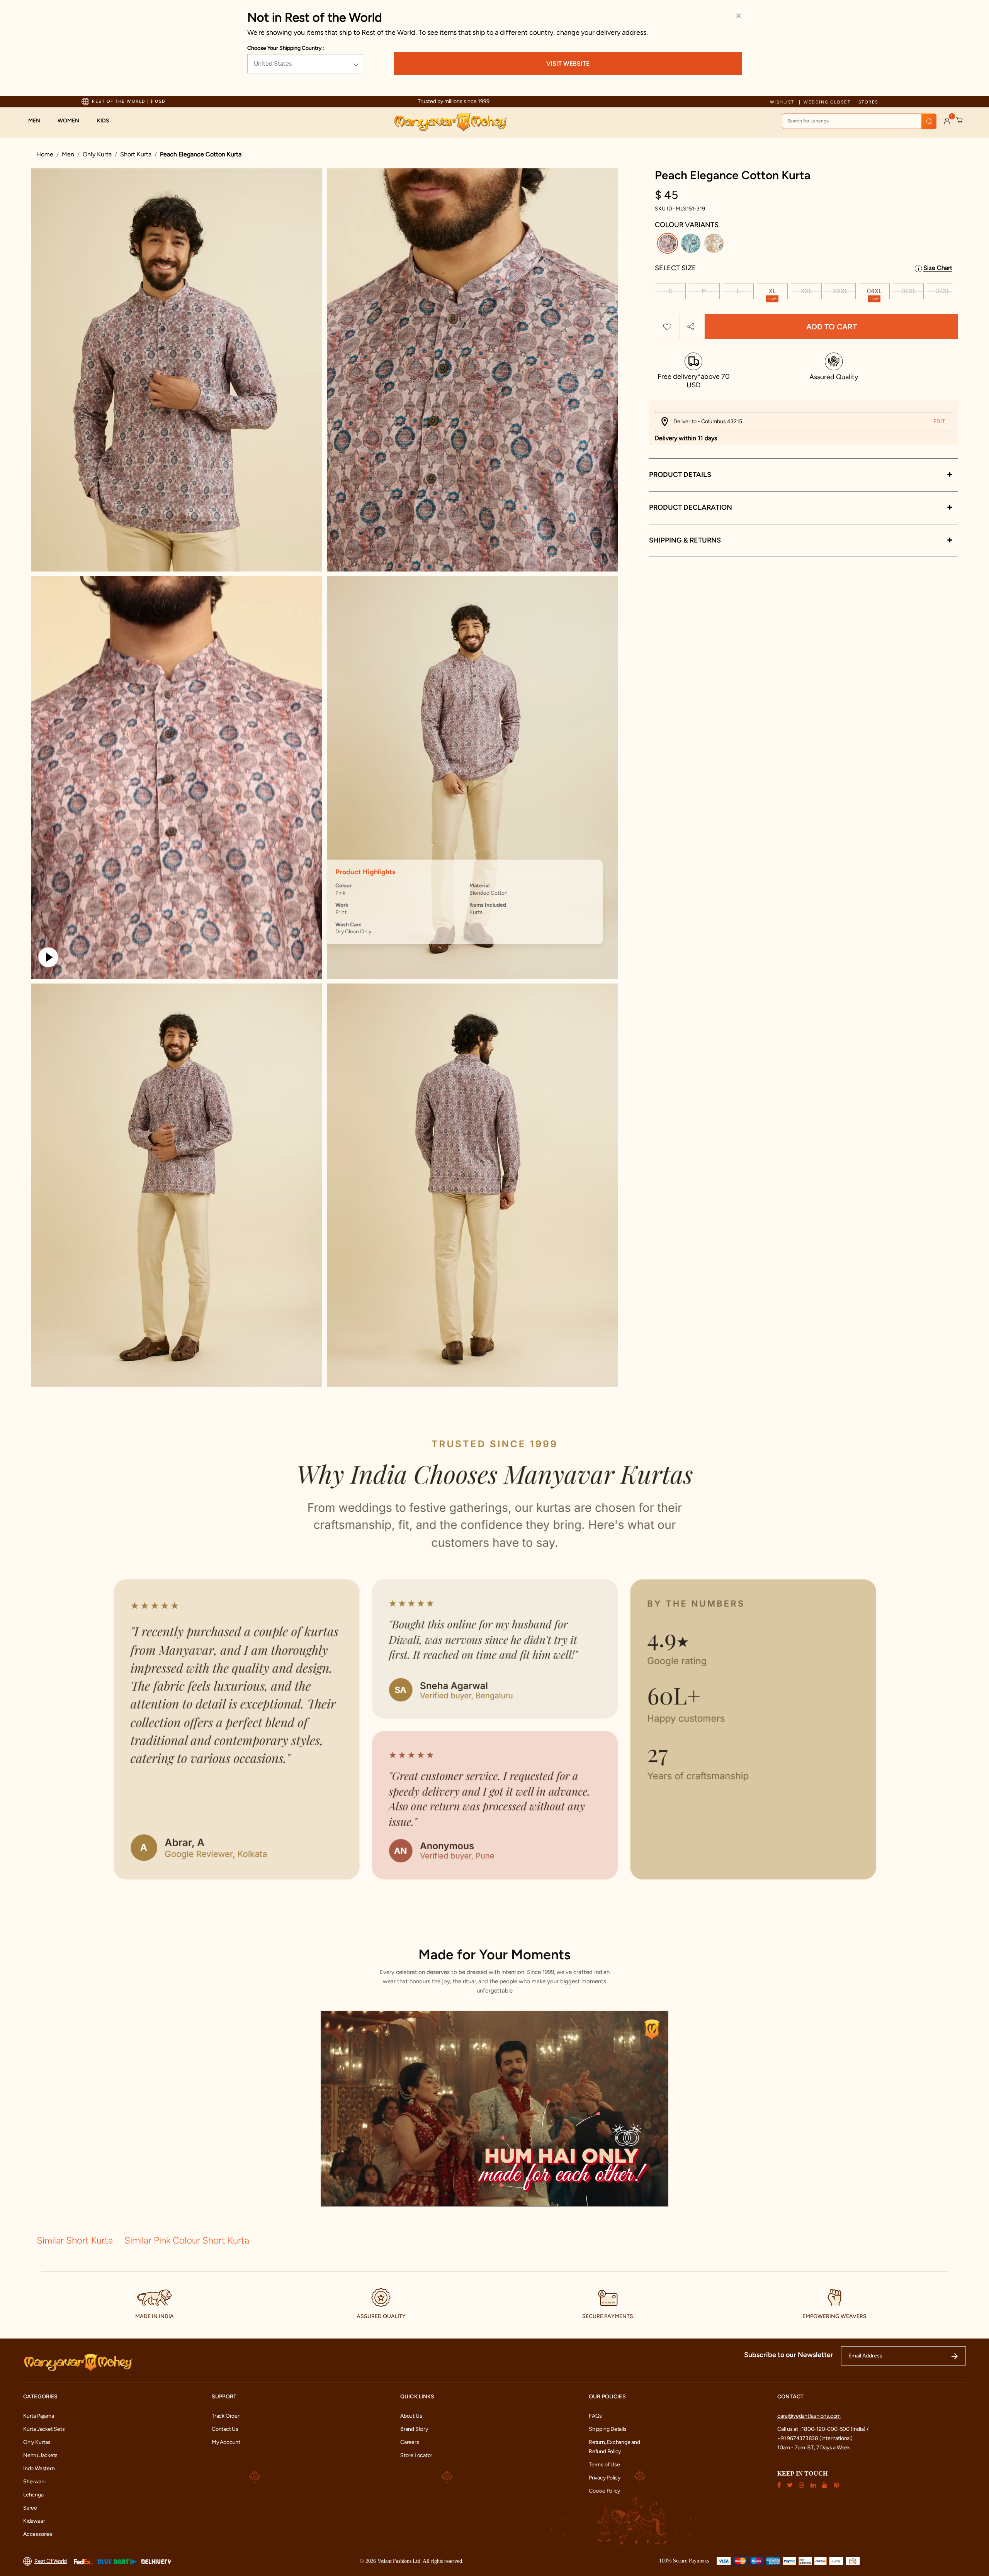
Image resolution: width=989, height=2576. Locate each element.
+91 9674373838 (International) (815, 2438)
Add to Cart (832, 327)
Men (68, 154)
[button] (38, 121)
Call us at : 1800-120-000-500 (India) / (823, 2429)
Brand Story (414, 2429)
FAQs (595, 2416)
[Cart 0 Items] (960, 120)
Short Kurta (136, 154)
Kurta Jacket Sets (44, 2429)
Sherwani (34, 2482)
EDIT (939, 421)
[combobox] (859, 121)
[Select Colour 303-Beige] (715, 245)
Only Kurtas (37, 2442)
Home (45, 154)
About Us (411, 2416)
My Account (226, 2442)
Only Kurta (97, 154)
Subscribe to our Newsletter (789, 2355)
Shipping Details (608, 2429)
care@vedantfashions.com (809, 2416)
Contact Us (225, 2429)
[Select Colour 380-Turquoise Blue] (692, 245)
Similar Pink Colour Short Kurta (187, 2240)
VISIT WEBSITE (568, 64)
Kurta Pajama (38, 2416)
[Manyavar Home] (450, 122)
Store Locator (416, 2455)
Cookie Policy (604, 2491)
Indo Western (39, 2468)
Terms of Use (604, 2465)
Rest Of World (51, 2561)
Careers (410, 2442)
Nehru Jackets (40, 2455)
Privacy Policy (605, 2478)
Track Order (226, 2416)
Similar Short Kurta (76, 2240)
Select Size (675, 268)
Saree (30, 2508)
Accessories (38, 2534)
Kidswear (34, 2521)
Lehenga (33, 2495)
